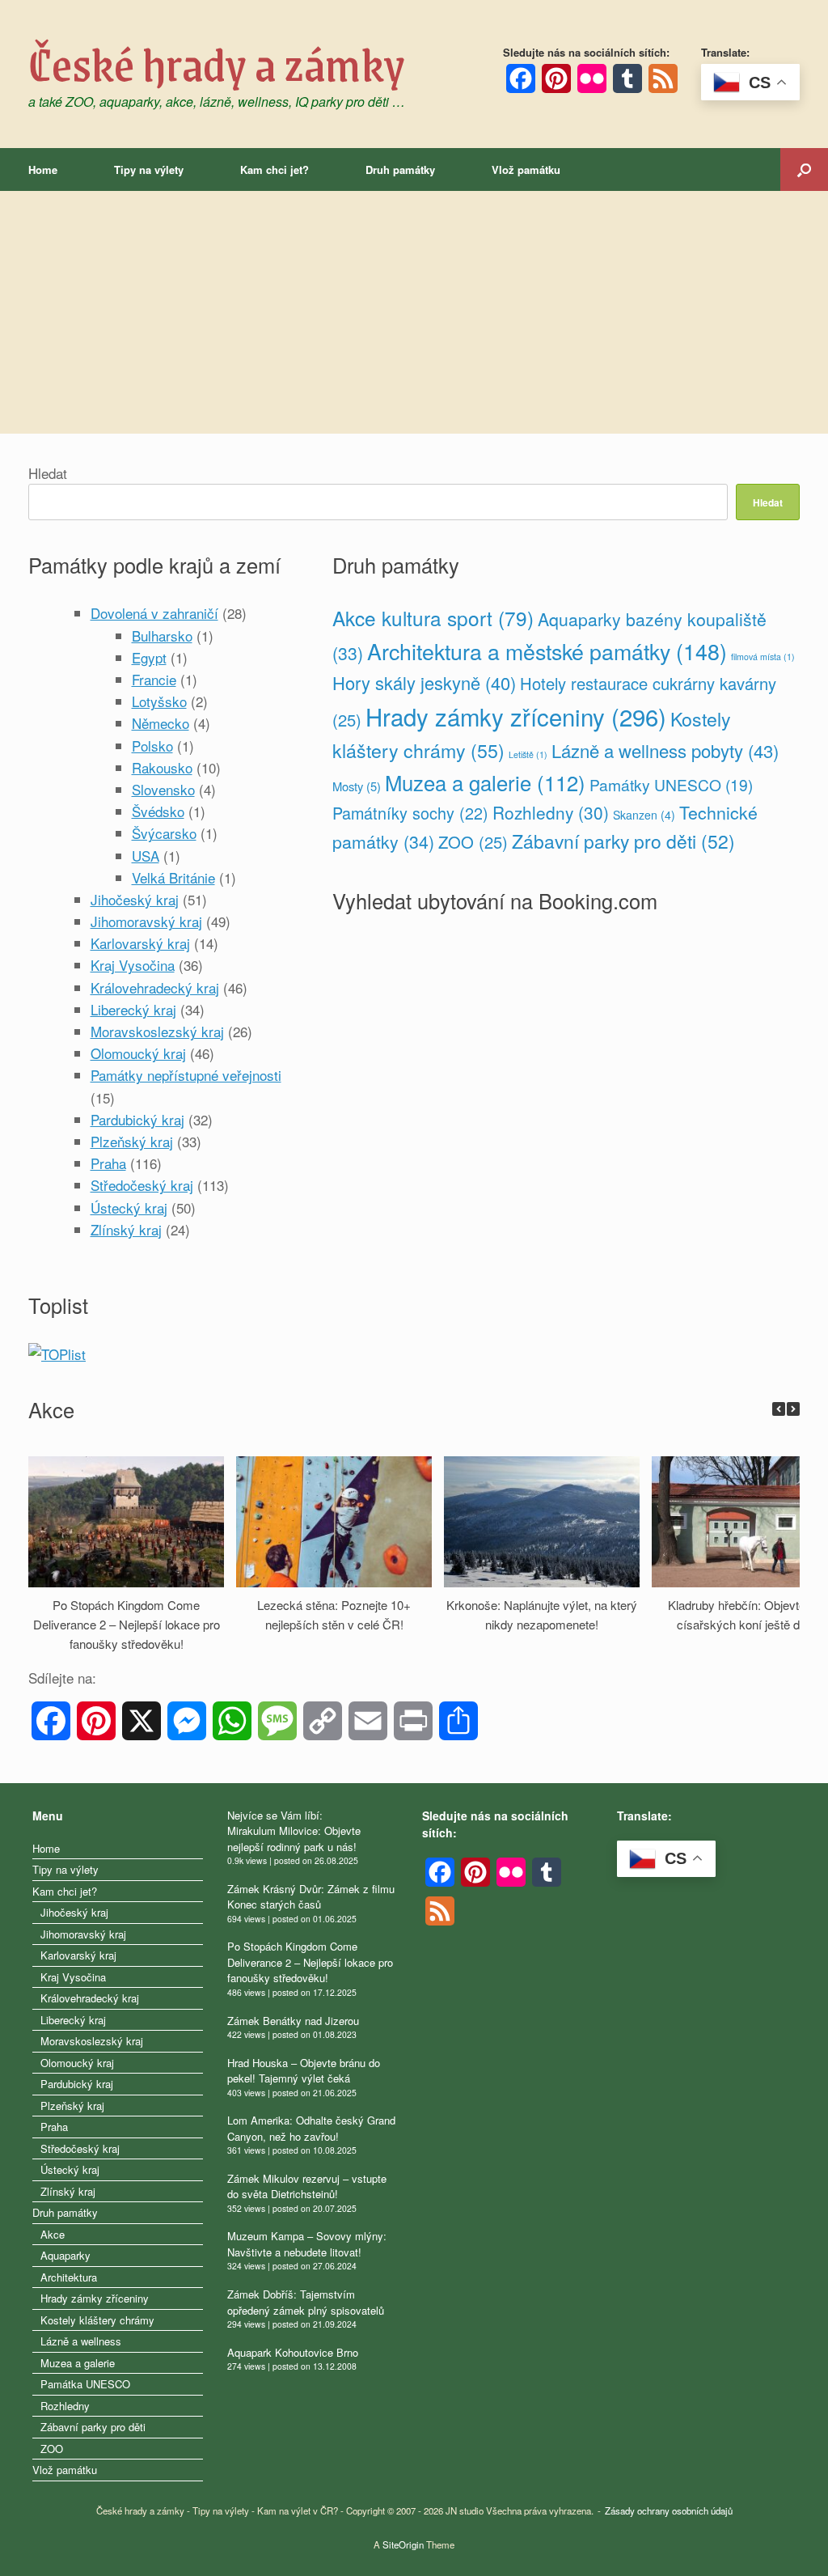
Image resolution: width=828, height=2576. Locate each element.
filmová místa (763, 657)
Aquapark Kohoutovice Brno (293, 2352)
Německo (161, 723)
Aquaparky (65, 2255)
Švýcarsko (164, 833)
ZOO (473, 842)
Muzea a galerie (485, 782)
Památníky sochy (410, 813)
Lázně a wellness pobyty (665, 750)
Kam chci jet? (275, 169)
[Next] (793, 1409)
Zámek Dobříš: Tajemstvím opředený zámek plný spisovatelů (306, 2302)
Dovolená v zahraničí (154, 613)
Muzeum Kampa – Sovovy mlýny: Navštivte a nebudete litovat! (307, 2244)
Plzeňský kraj (132, 1141)
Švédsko (158, 811)
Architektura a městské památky (547, 651)
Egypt (149, 657)
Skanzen (644, 815)
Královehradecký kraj (155, 987)
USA (146, 856)
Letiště (528, 754)
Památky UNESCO (671, 784)
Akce (53, 2234)
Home (43, 169)
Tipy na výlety (149, 169)
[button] (804, 169)
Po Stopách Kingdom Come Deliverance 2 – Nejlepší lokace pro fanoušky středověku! (127, 1624)
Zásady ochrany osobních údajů (669, 2510)
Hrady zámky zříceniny (516, 716)
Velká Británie (173, 877)
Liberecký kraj (133, 1009)
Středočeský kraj (142, 1185)
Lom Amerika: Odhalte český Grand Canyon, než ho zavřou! (311, 2128)
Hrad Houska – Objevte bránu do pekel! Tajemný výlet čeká (304, 2071)
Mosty (357, 786)
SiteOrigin (403, 2544)
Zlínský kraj (126, 1229)
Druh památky (400, 169)
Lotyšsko (159, 701)
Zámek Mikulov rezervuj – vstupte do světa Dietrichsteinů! (307, 2186)
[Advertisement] (414, 312)
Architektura (69, 2277)
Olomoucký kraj (138, 1053)
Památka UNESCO (85, 2384)
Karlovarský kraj (140, 943)
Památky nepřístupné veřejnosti (186, 1075)
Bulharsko (162, 636)
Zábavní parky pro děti (623, 841)
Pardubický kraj (137, 1119)
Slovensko (163, 789)
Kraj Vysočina (133, 965)
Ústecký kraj (129, 1207)
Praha (108, 1163)
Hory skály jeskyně (424, 682)
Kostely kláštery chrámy (97, 2320)
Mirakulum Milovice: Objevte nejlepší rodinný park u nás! (294, 1839)
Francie (154, 679)
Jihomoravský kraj (146, 921)
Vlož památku (526, 169)
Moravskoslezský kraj (157, 1031)
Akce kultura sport (433, 618)
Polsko (152, 746)
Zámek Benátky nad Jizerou (293, 2021)
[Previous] (779, 1409)
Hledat (48, 473)
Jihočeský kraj (135, 899)
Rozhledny (551, 812)
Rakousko (162, 767)
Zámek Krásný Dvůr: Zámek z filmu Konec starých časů (311, 1897)
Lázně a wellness (81, 2341)
